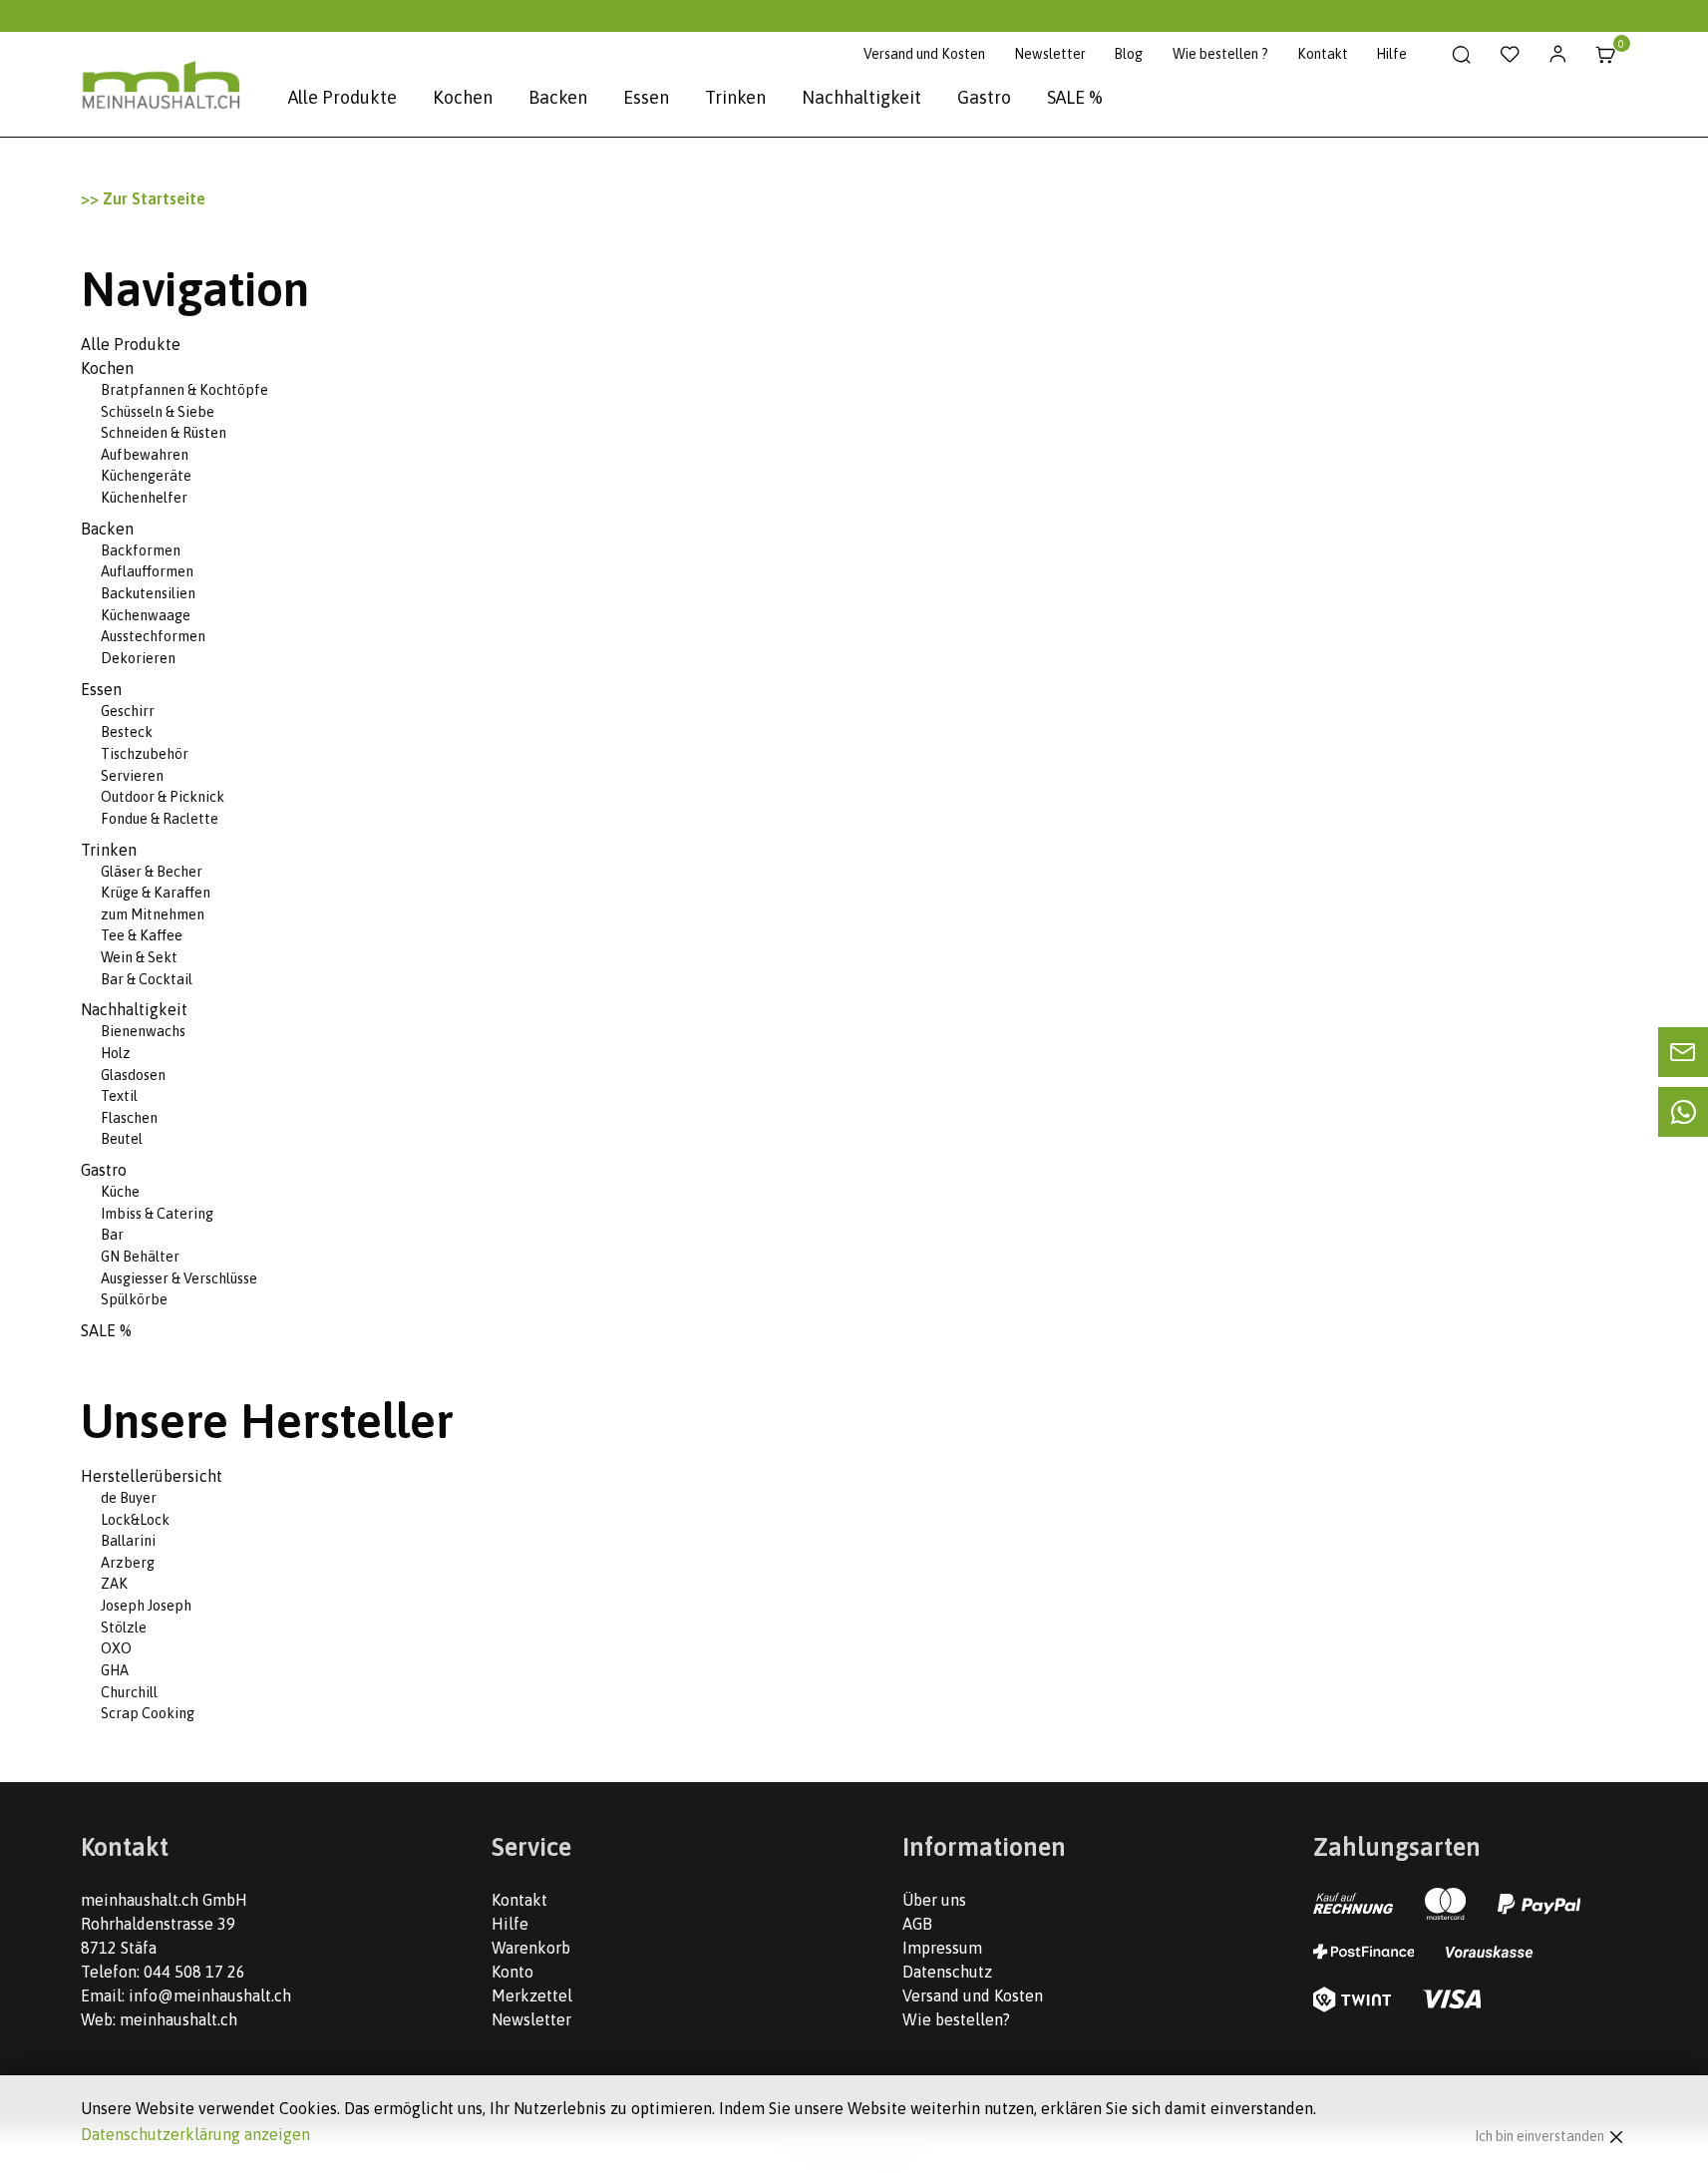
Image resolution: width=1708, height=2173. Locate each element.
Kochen (463, 97)
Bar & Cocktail (147, 979)
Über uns (934, 1900)
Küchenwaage (146, 615)
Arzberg (128, 1563)
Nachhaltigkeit (861, 97)
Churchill (129, 1692)
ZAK (114, 1584)
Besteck (127, 732)
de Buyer (129, 1498)
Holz (116, 1053)
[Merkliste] (1510, 55)
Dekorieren (138, 658)
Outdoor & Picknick (163, 797)
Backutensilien (148, 593)
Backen (558, 97)
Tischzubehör (145, 754)
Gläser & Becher (152, 872)
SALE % (1075, 97)
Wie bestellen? (956, 2019)
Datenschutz (947, 1972)
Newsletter (1050, 54)
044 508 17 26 (194, 1972)
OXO (116, 1648)
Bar (112, 1235)
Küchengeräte (146, 476)
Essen (646, 97)
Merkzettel (532, 1995)
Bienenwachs (143, 1031)
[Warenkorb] (1606, 55)
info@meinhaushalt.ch (210, 1995)
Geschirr (128, 711)
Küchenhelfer (144, 498)
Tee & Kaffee (142, 935)
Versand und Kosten (924, 54)
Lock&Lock (135, 1520)
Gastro (984, 97)
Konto (512, 1972)
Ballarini (128, 1541)
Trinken (735, 97)
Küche (120, 1192)
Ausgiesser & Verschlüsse (179, 1278)
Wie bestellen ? (1220, 54)
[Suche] (1462, 55)
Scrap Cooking (148, 1713)
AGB (917, 1924)
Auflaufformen (147, 571)
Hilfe (1391, 54)
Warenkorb (531, 1948)
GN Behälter (140, 1257)
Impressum (942, 1948)
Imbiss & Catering (157, 1214)
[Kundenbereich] (1558, 55)
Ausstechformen (153, 636)
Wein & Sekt (139, 957)
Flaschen (129, 1118)
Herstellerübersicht (152, 1476)
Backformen (141, 550)
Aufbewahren (145, 455)
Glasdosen (133, 1075)
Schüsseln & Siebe (158, 412)
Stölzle (124, 1628)
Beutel (122, 1139)
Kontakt (1323, 54)
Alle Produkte (342, 97)
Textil (119, 1096)
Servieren (132, 776)
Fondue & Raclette (160, 819)
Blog (1128, 54)
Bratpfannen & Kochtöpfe (184, 390)
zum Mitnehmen (153, 914)
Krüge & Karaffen (156, 893)
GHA (115, 1670)
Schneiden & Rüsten (164, 433)
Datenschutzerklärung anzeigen (195, 2134)
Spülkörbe (134, 1299)
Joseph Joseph (146, 1606)
